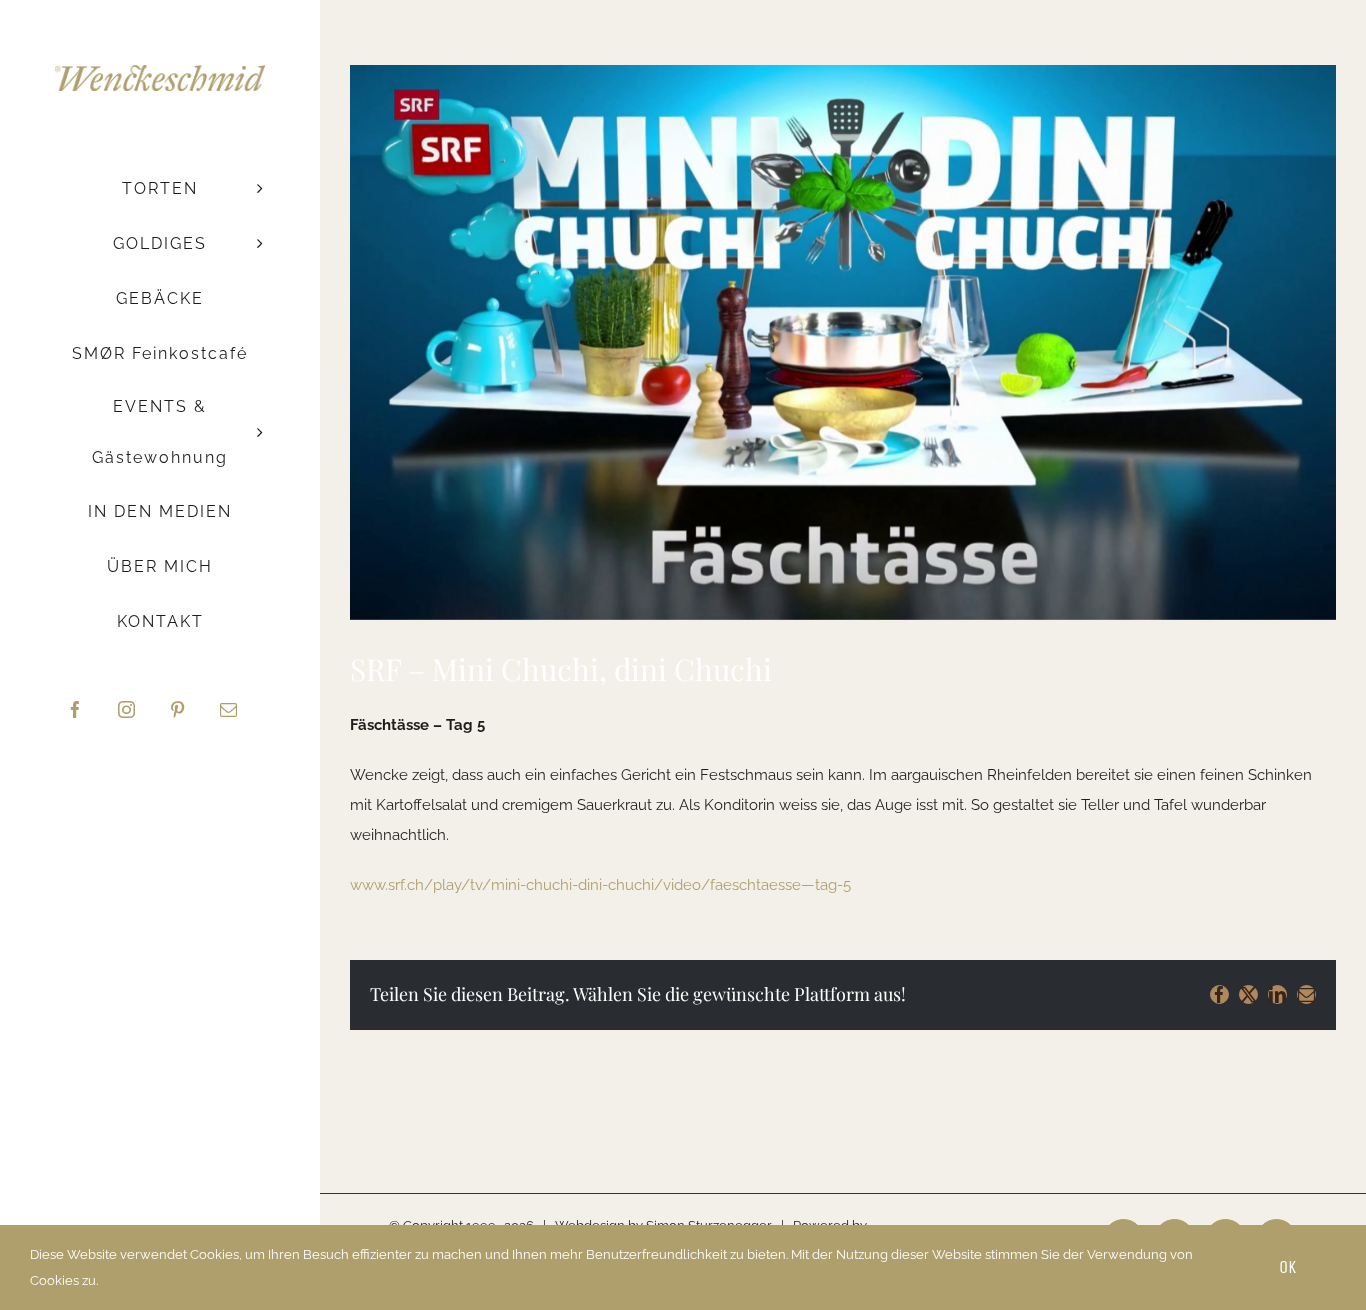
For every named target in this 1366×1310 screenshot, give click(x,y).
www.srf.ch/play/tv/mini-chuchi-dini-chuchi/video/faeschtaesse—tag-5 (600, 885)
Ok (1287, 1267)
